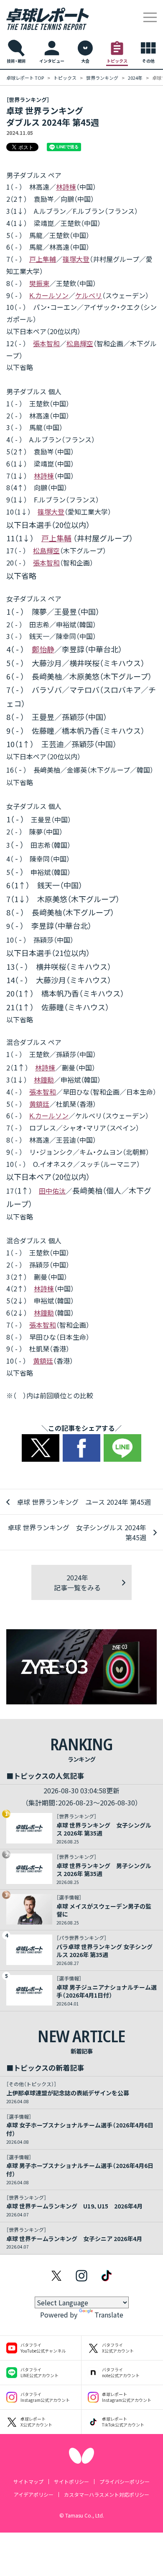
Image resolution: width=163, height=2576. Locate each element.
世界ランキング (102, 78)
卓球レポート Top (25, 78)
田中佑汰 (52, 1191)
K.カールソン (49, 295)
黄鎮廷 (39, 1104)
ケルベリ (89, 295)
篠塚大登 (76, 259)
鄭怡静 (43, 649)
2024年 (135, 78)
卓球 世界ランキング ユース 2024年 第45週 (84, 1502)
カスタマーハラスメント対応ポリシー (107, 2494)
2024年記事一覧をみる (77, 1582)
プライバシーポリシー (125, 2481)
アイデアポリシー (34, 2494)
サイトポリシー (71, 2481)
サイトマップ (28, 2481)
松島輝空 (80, 343)
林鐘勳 (44, 1080)
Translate (109, 2315)
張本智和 (46, 343)
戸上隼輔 (43, 259)
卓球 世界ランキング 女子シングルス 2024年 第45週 (77, 1532)
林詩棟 (66, 187)
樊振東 (39, 283)
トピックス (65, 78)
